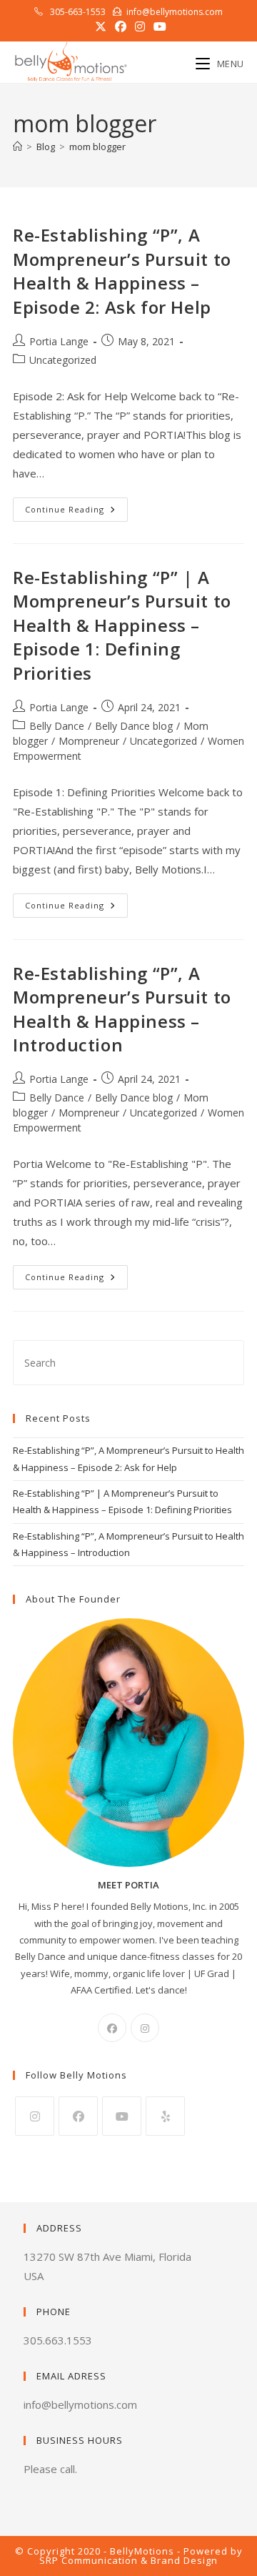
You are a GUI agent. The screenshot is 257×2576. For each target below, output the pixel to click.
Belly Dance (57, 726)
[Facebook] (112, 2028)
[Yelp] (165, 2116)
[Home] (17, 147)
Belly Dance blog (134, 726)
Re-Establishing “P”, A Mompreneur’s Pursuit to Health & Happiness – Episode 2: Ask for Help (122, 271)
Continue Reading (76, 512)
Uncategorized (63, 360)
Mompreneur (89, 741)
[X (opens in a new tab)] (101, 26)
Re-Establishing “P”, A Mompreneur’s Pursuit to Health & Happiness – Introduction (122, 1009)
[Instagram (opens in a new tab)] (140, 26)
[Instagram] (145, 2028)
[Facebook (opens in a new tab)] (121, 26)
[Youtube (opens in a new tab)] (158, 26)
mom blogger (97, 147)
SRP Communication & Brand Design (128, 2560)
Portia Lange (59, 341)
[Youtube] (122, 2116)
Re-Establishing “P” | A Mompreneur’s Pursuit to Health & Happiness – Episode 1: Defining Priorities (122, 625)
